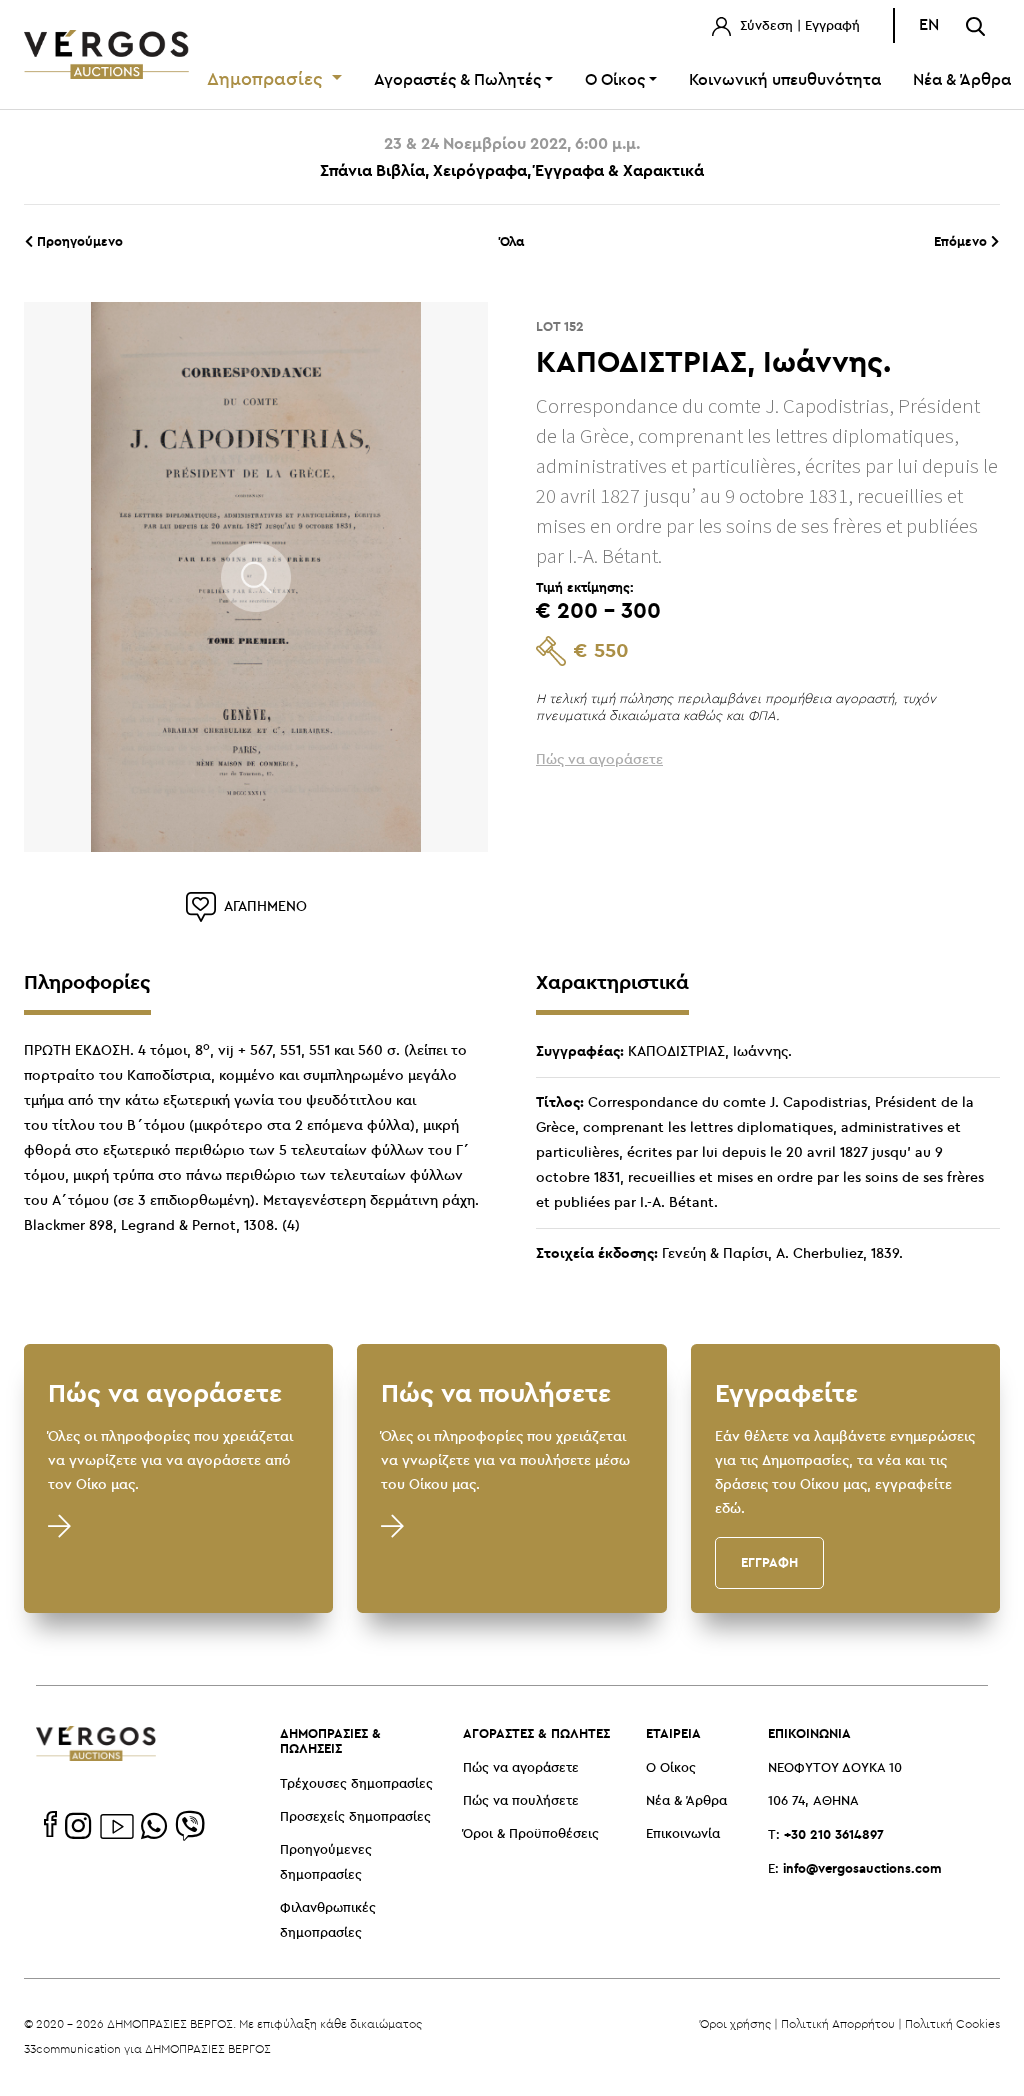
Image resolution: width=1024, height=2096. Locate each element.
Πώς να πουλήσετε (521, 1801)
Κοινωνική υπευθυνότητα (785, 80)
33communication (72, 2048)
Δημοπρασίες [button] (267, 80)
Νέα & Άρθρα (686, 1801)
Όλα (512, 241)
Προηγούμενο (78, 241)
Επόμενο (962, 241)
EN (929, 25)
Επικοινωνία (683, 1834)
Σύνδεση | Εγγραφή (798, 26)
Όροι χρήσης (735, 2023)
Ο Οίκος (671, 1768)
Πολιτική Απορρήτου (838, 2023)
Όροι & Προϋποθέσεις (531, 1834)
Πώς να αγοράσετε (521, 1768)
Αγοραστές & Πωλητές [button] (457, 80)
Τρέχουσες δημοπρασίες (356, 1784)
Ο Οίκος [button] (615, 80)
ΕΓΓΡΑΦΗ (769, 1562)
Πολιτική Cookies (952, 2023)
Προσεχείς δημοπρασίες (355, 1817)
